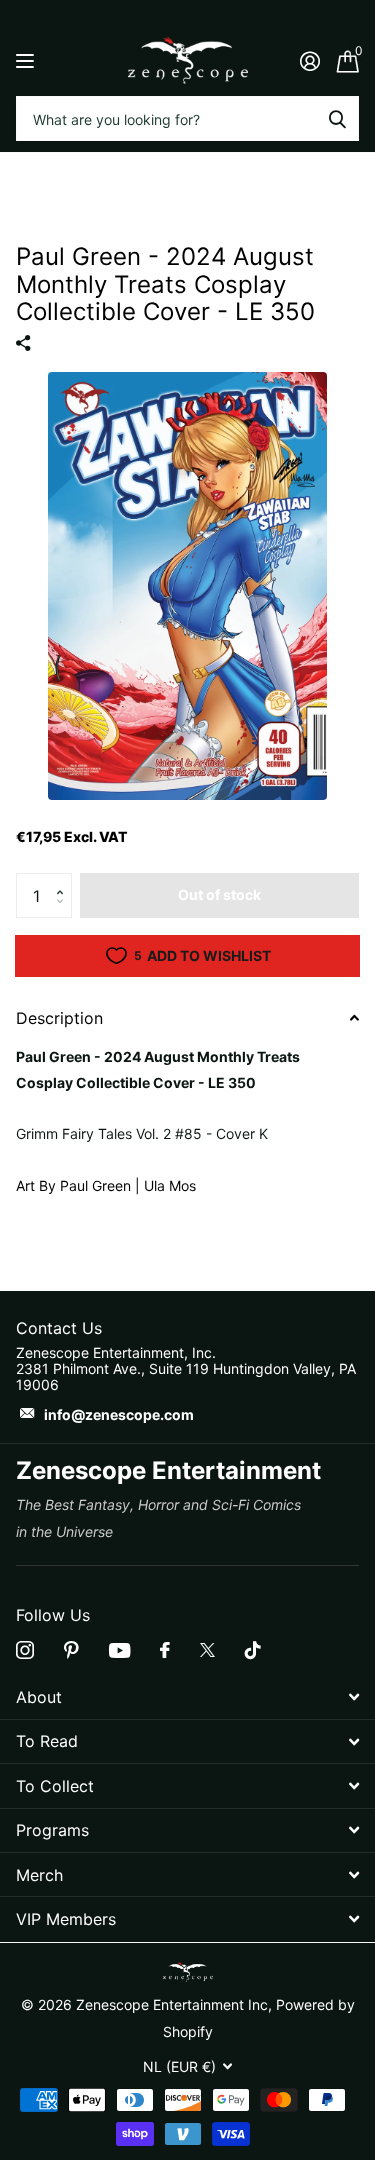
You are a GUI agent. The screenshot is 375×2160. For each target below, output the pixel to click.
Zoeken (337, 118)
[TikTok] (253, 1650)
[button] (64, 879)
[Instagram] (25, 1650)
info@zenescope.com (119, 1414)
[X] (207, 1650)
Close (187, 1696)
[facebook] (165, 1650)
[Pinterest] (71, 1650)
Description (59, 1018)
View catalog (27, 60)
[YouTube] (119, 1650)
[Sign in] (309, 61)
